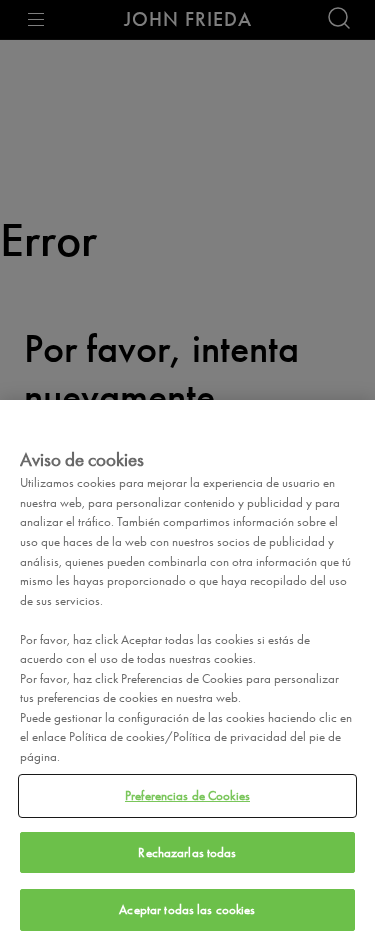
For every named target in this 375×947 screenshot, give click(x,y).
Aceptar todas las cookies (187, 909)
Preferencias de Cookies (187, 795)
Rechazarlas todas (187, 852)
